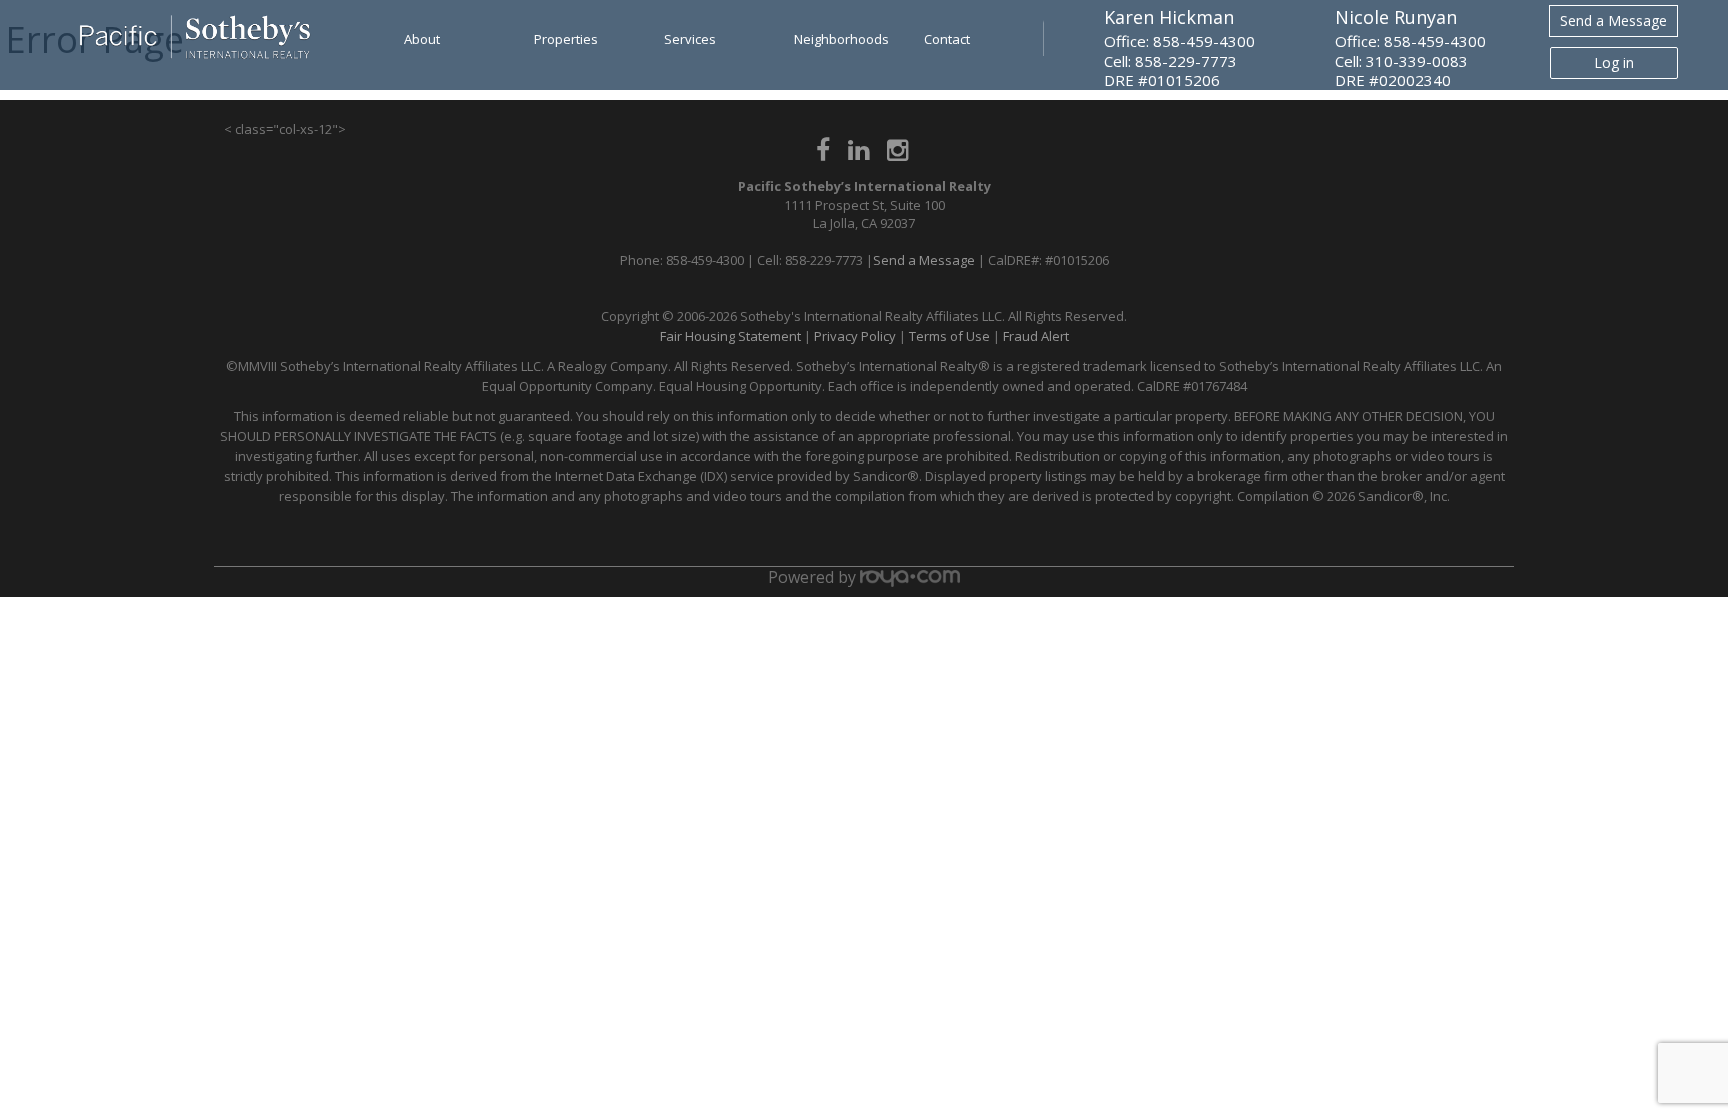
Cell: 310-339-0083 (1401, 61)
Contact (947, 39)
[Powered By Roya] (910, 577)
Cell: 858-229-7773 (1170, 61)
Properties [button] (566, 39)
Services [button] (690, 39)
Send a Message (1613, 20)
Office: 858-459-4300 (1179, 41)
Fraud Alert (1036, 336)
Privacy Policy (855, 336)
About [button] (422, 39)
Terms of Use (949, 336)
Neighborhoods (841, 39)
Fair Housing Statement (730, 336)
